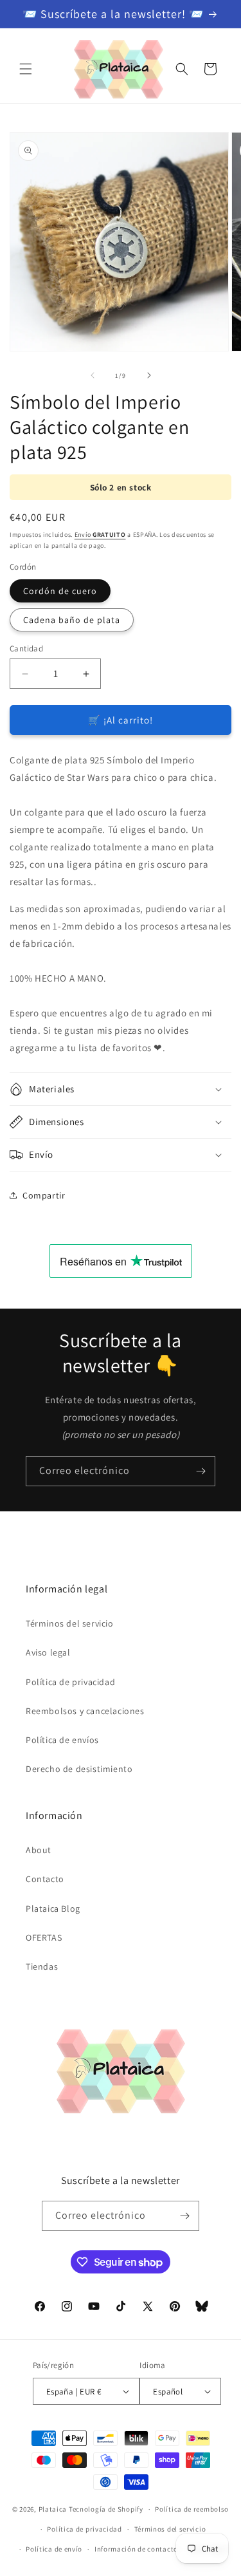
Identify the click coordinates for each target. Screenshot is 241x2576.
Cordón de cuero (60, 591)
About (39, 1850)
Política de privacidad (70, 1682)
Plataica (53, 2509)
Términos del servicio (70, 1623)
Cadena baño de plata (72, 620)
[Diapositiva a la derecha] (149, 375)
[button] (26, 69)
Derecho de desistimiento (79, 1769)
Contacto (45, 1879)
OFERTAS (44, 1937)
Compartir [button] (44, 1195)
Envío (100, 535)
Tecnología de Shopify (106, 2509)
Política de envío (54, 2549)
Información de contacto (136, 2549)
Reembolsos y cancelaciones (85, 1711)
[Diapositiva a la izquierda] (93, 375)
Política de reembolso (192, 2509)
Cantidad (26, 649)
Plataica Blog (53, 1909)
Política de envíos (62, 1740)
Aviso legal (48, 1652)
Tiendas (42, 1966)
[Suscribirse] (201, 1471)
